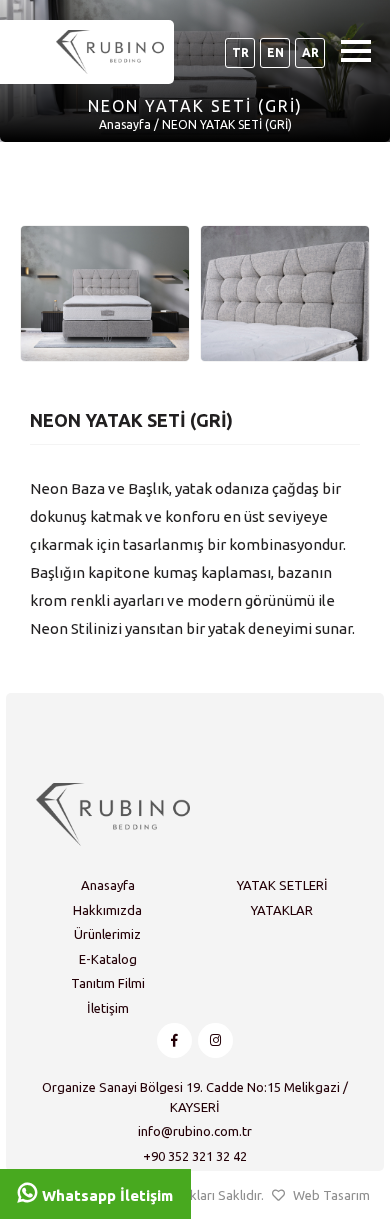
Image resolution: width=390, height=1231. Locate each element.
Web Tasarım (331, 1195)
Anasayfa (125, 124)
